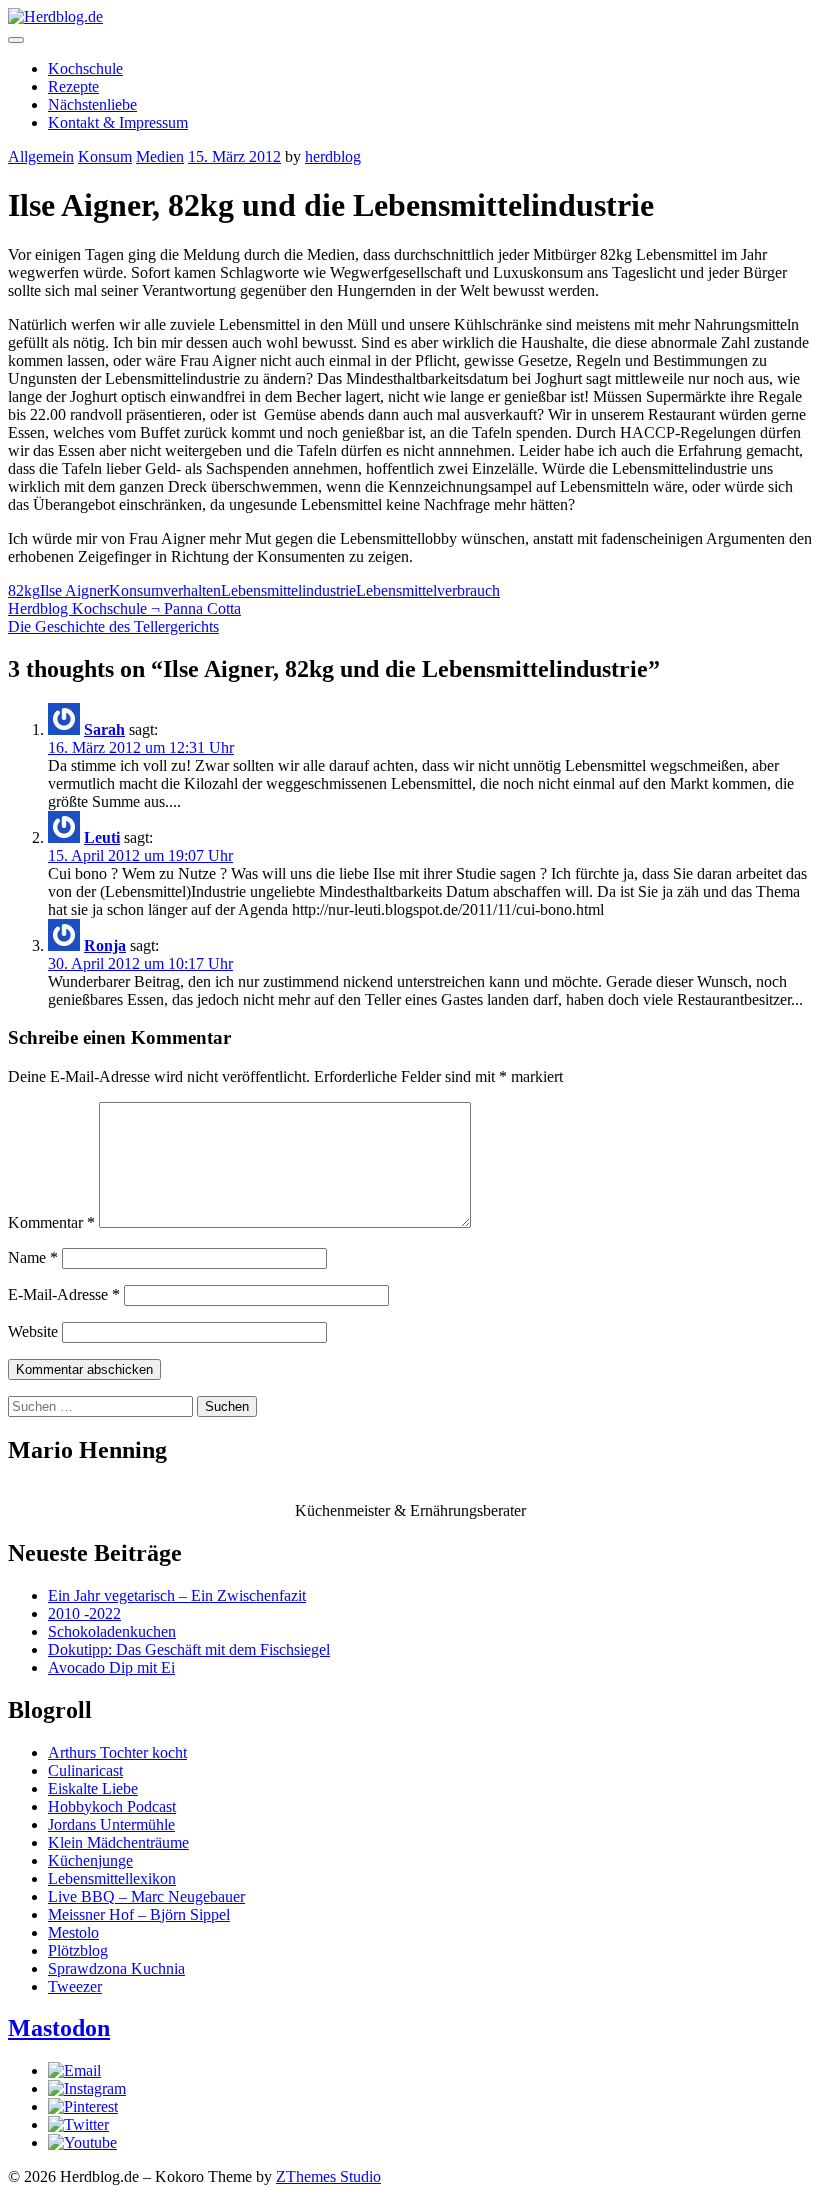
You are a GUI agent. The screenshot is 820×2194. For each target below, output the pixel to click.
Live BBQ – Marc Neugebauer (146, 1896)
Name (33, 1257)
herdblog (333, 156)
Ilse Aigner (74, 590)
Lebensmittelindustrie (288, 590)
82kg (24, 590)
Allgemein (41, 156)
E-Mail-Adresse (64, 1294)
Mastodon (59, 2028)
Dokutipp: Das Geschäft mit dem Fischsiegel (189, 1649)
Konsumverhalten (165, 590)
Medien (160, 156)
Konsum (105, 156)
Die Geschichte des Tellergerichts (113, 626)
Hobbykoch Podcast (112, 1806)
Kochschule (85, 68)
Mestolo (73, 1932)
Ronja (105, 945)
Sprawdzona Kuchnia (116, 1968)
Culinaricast (85, 1770)
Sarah (104, 729)
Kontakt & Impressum (118, 122)
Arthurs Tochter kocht (117, 1752)
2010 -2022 (84, 1613)
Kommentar (51, 1222)
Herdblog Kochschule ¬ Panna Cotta (124, 608)
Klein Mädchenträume (118, 1842)
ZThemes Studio (328, 2176)
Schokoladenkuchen (112, 1631)
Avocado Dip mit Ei (111, 1667)
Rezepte (73, 86)
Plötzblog (78, 1950)
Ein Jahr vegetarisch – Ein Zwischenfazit (177, 1595)
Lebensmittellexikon (112, 1878)
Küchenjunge (90, 1860)
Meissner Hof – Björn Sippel (139, 1914)
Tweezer (75, 1986)
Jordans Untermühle (111, 1824)
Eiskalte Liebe (93, 1788)
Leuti (102, 837)
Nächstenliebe (92, 104)
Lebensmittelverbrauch (428, 590)
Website (33, 1331)
